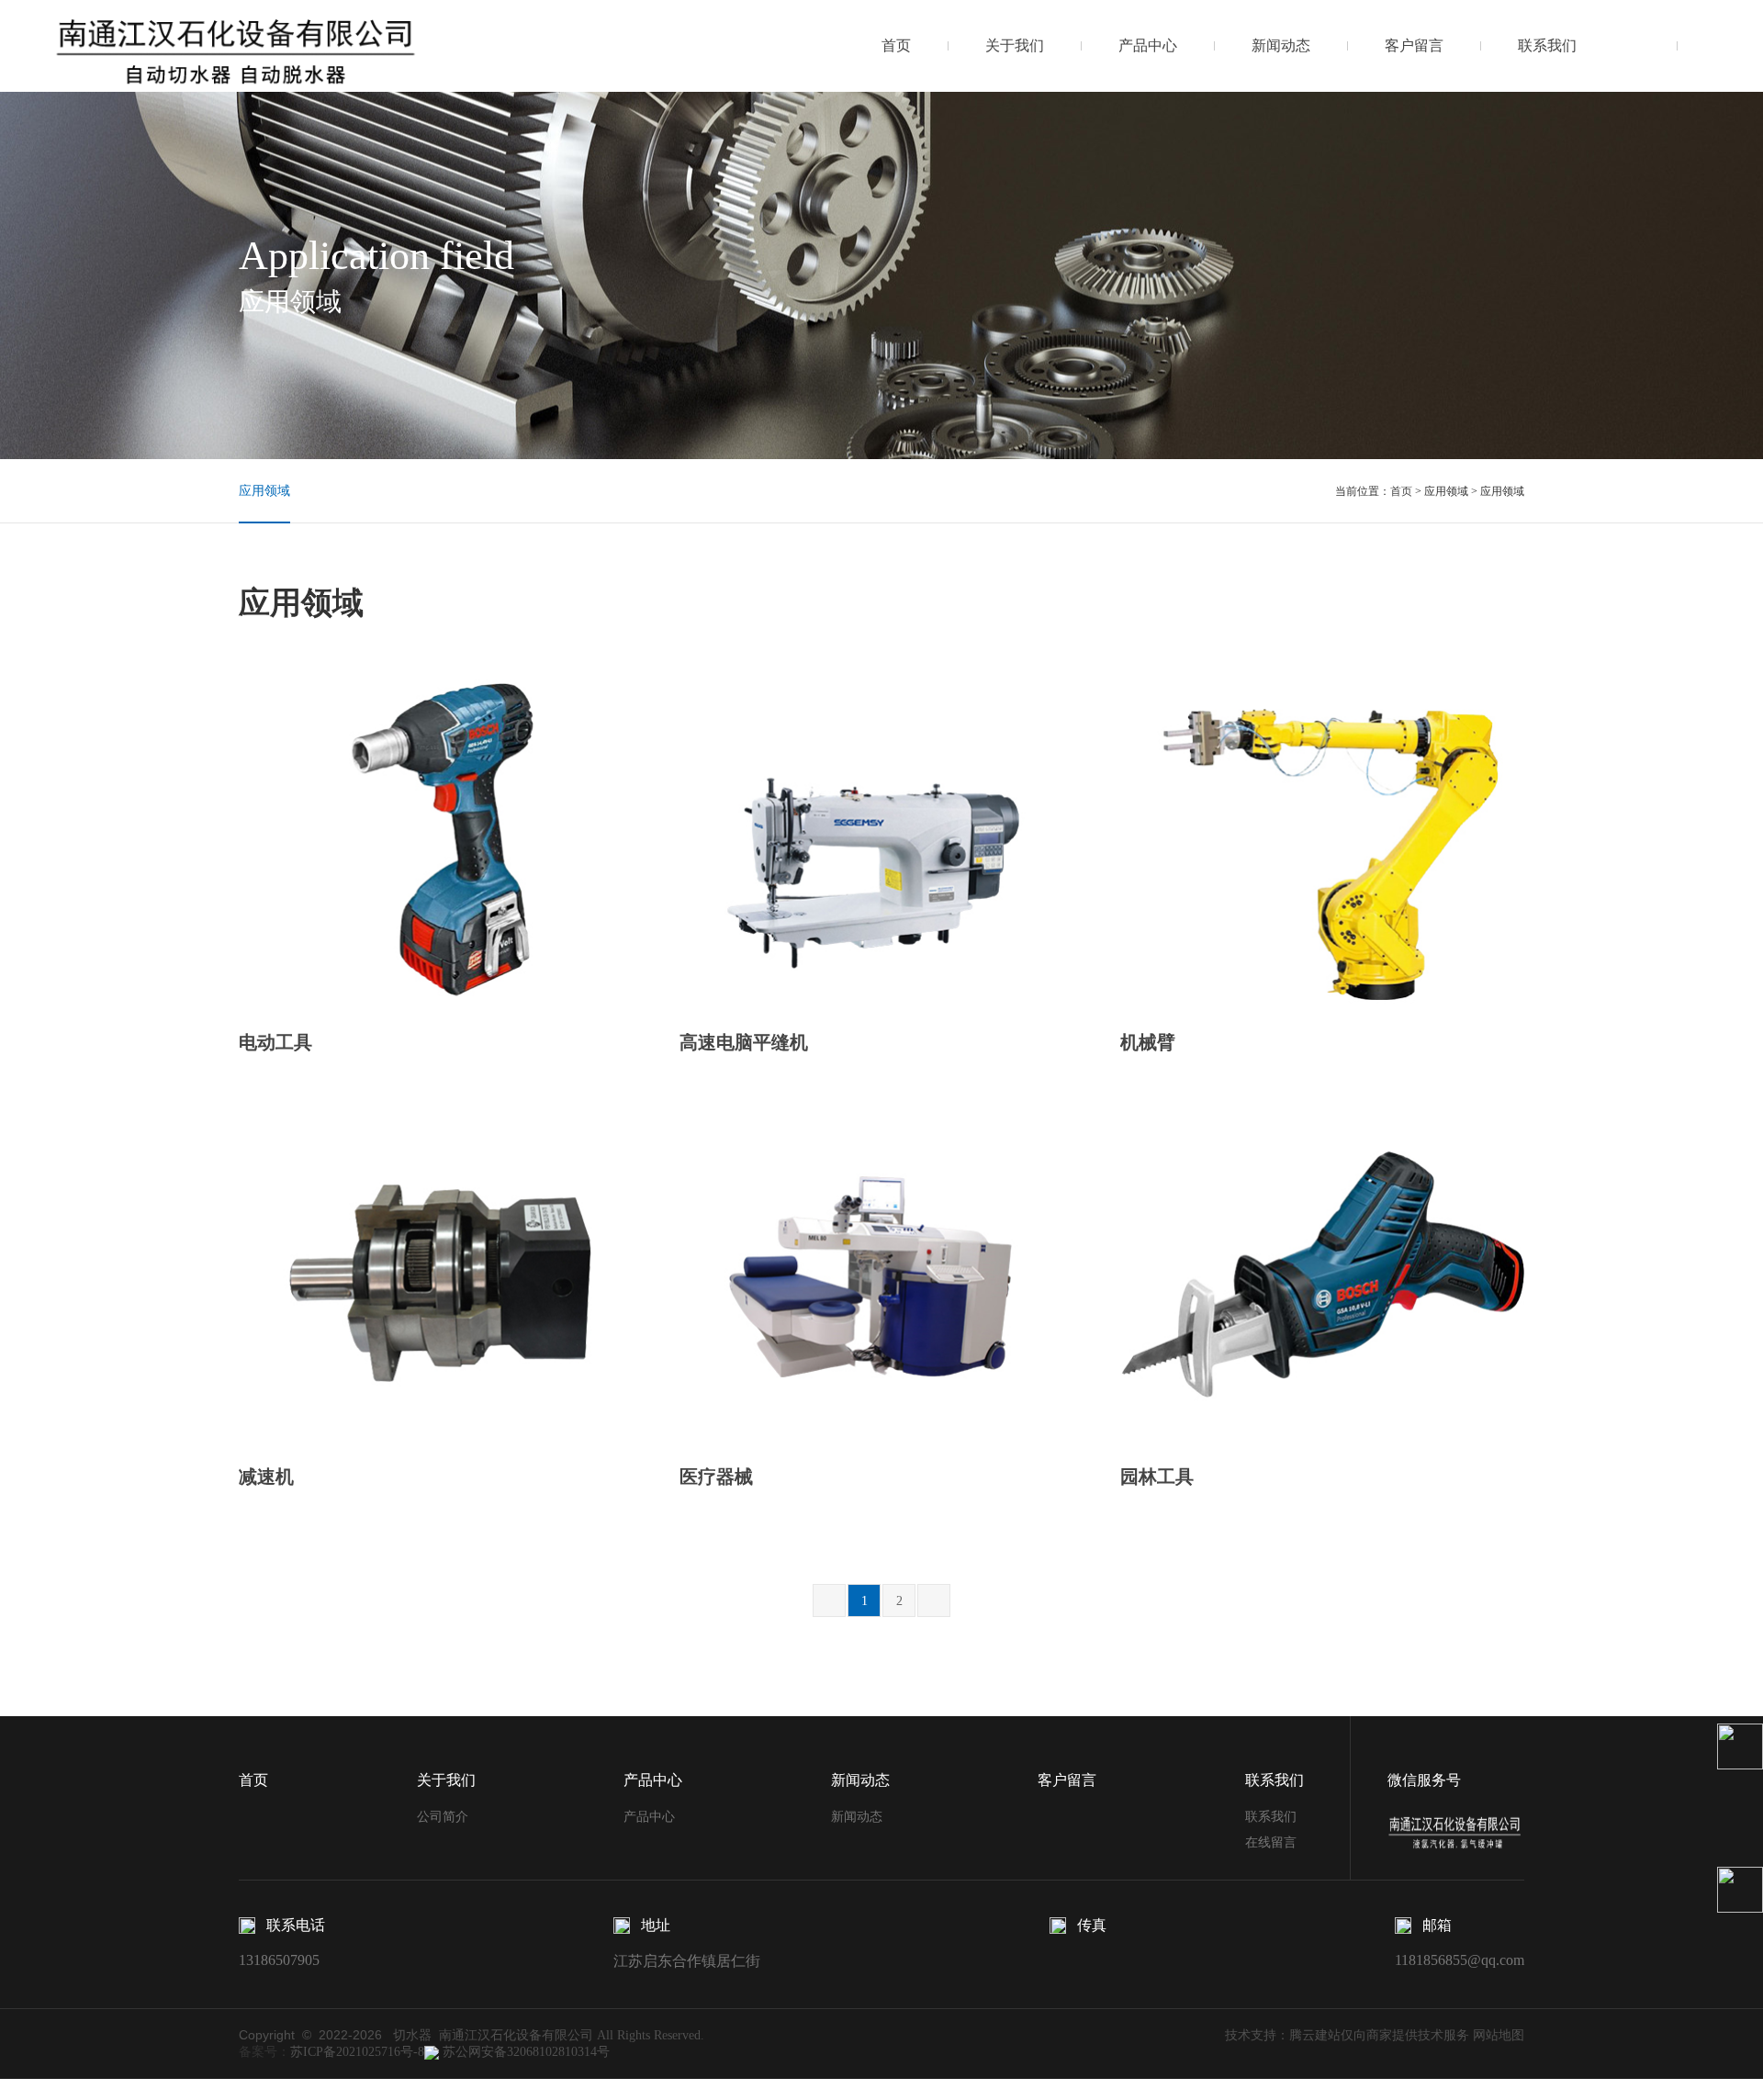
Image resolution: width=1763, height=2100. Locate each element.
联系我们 (1547, 45)
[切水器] (237, 45)
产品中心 (1148, 45)
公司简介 (443, 1817)
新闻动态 (1281, 45)
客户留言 (1414, 45)
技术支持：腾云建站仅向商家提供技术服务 (1347, 2035)
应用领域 (264, 491)
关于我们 (1015, 45)
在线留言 (1271, 1842)
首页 (896, 45)
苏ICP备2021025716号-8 (357, 2052)
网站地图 (1499, 2035)
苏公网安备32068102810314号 (524, 2052)
